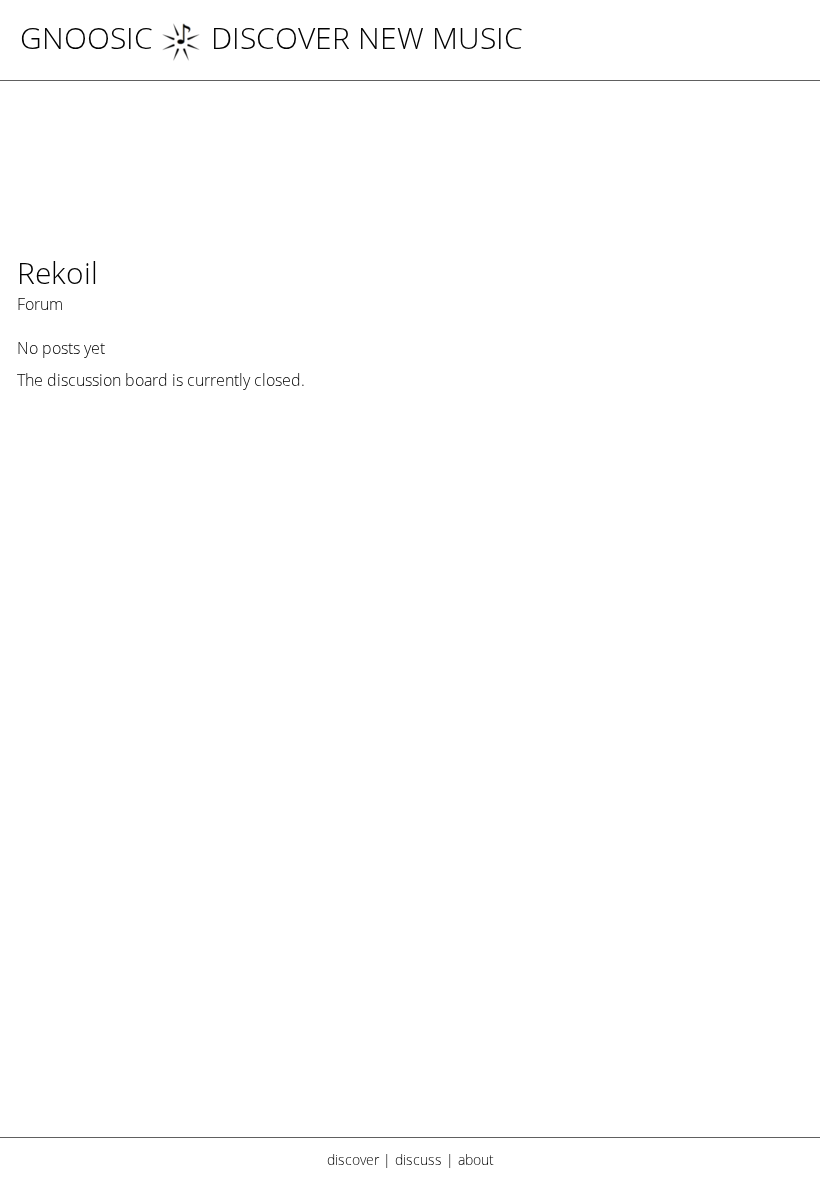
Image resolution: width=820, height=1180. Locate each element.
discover (353, 1159)
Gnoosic (86, 37)
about (476, 1159)
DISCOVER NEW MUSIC (367, 37)
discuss (418, 1159)
